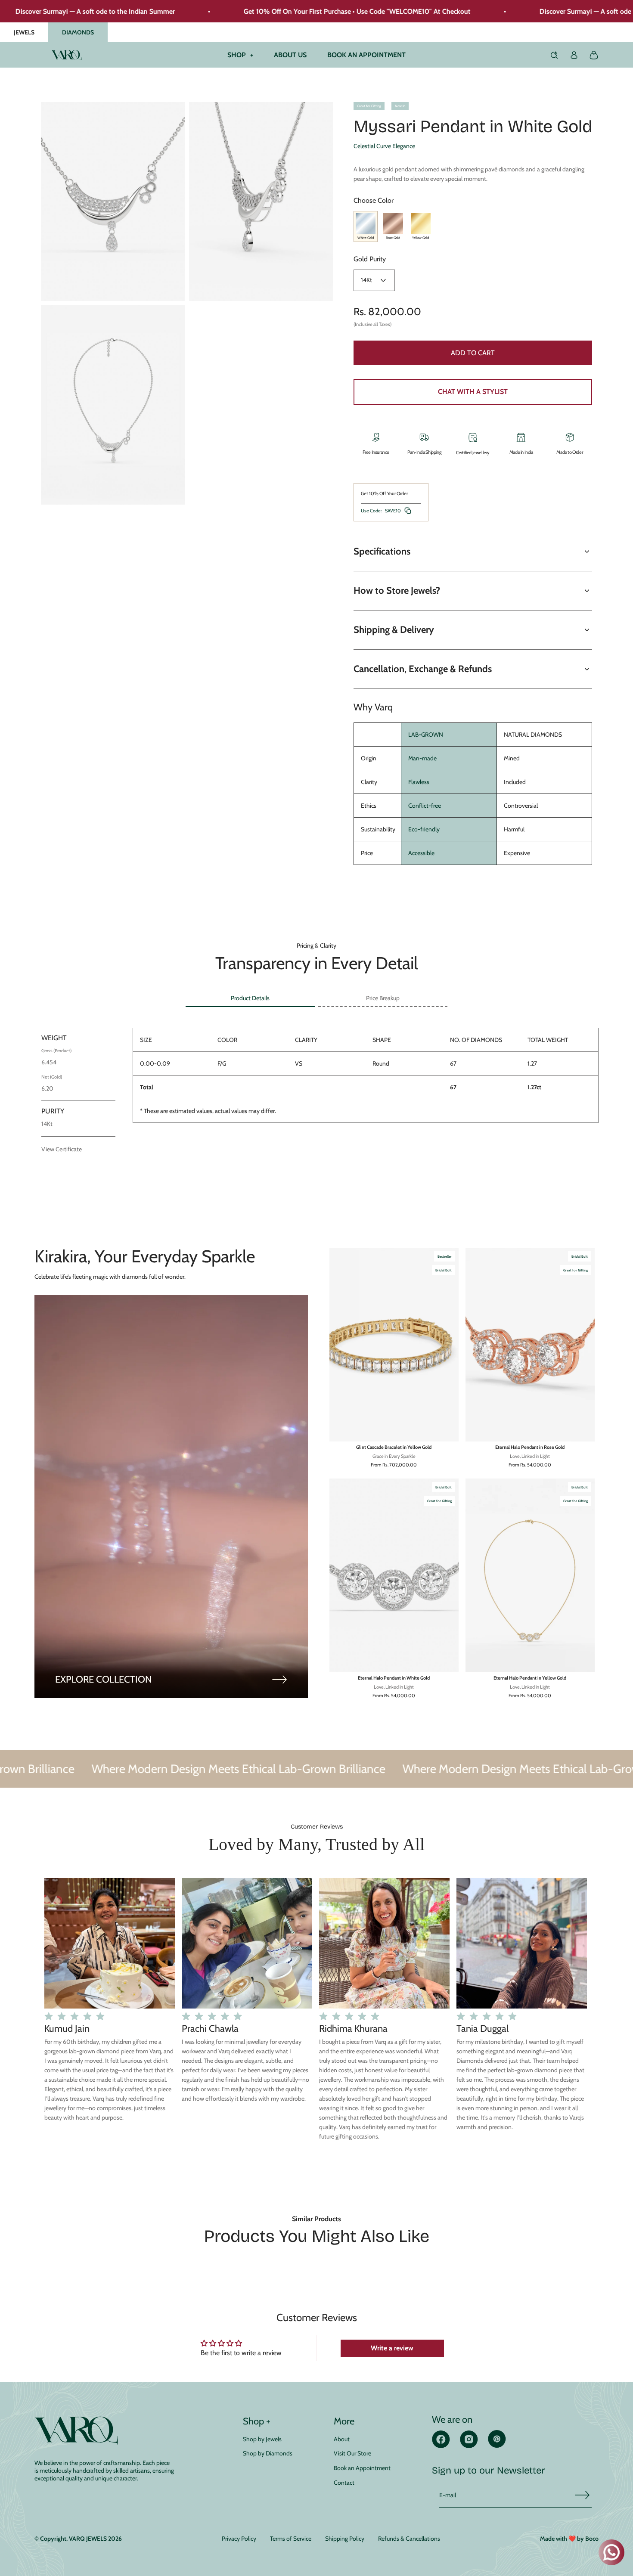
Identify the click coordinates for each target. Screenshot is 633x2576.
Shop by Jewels (262, 2439)
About (342, 2439)
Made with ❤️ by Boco (569, 2539)
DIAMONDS (78, 32)
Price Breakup (383, 998)
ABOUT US (290, 55)
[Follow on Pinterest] (497, 2445)
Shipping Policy (345, 2539)
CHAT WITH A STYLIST (473, 392)
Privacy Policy (239, 2539)
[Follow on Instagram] (469, 2446)
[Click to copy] (408, 511)
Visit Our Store (352, 2453)
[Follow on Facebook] (441, 2446)
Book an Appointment (362, 2468)
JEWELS (24, 32)
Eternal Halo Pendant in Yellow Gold (530, 1678)
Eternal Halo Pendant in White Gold (394, 1678)
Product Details (250, 998)
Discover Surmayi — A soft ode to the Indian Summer (536, 11)
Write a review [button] (392, 2348)
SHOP (240, 55)
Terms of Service (291, 2539)
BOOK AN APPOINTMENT (366, 55)
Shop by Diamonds (268, 2453)
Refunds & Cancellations (409, 2539)
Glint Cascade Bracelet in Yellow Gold (394, 1447)
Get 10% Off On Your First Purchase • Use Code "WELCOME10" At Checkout (274, 11)
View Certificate (62, 1149)
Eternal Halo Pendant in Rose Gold (530, 1447)
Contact (344, 2483)
